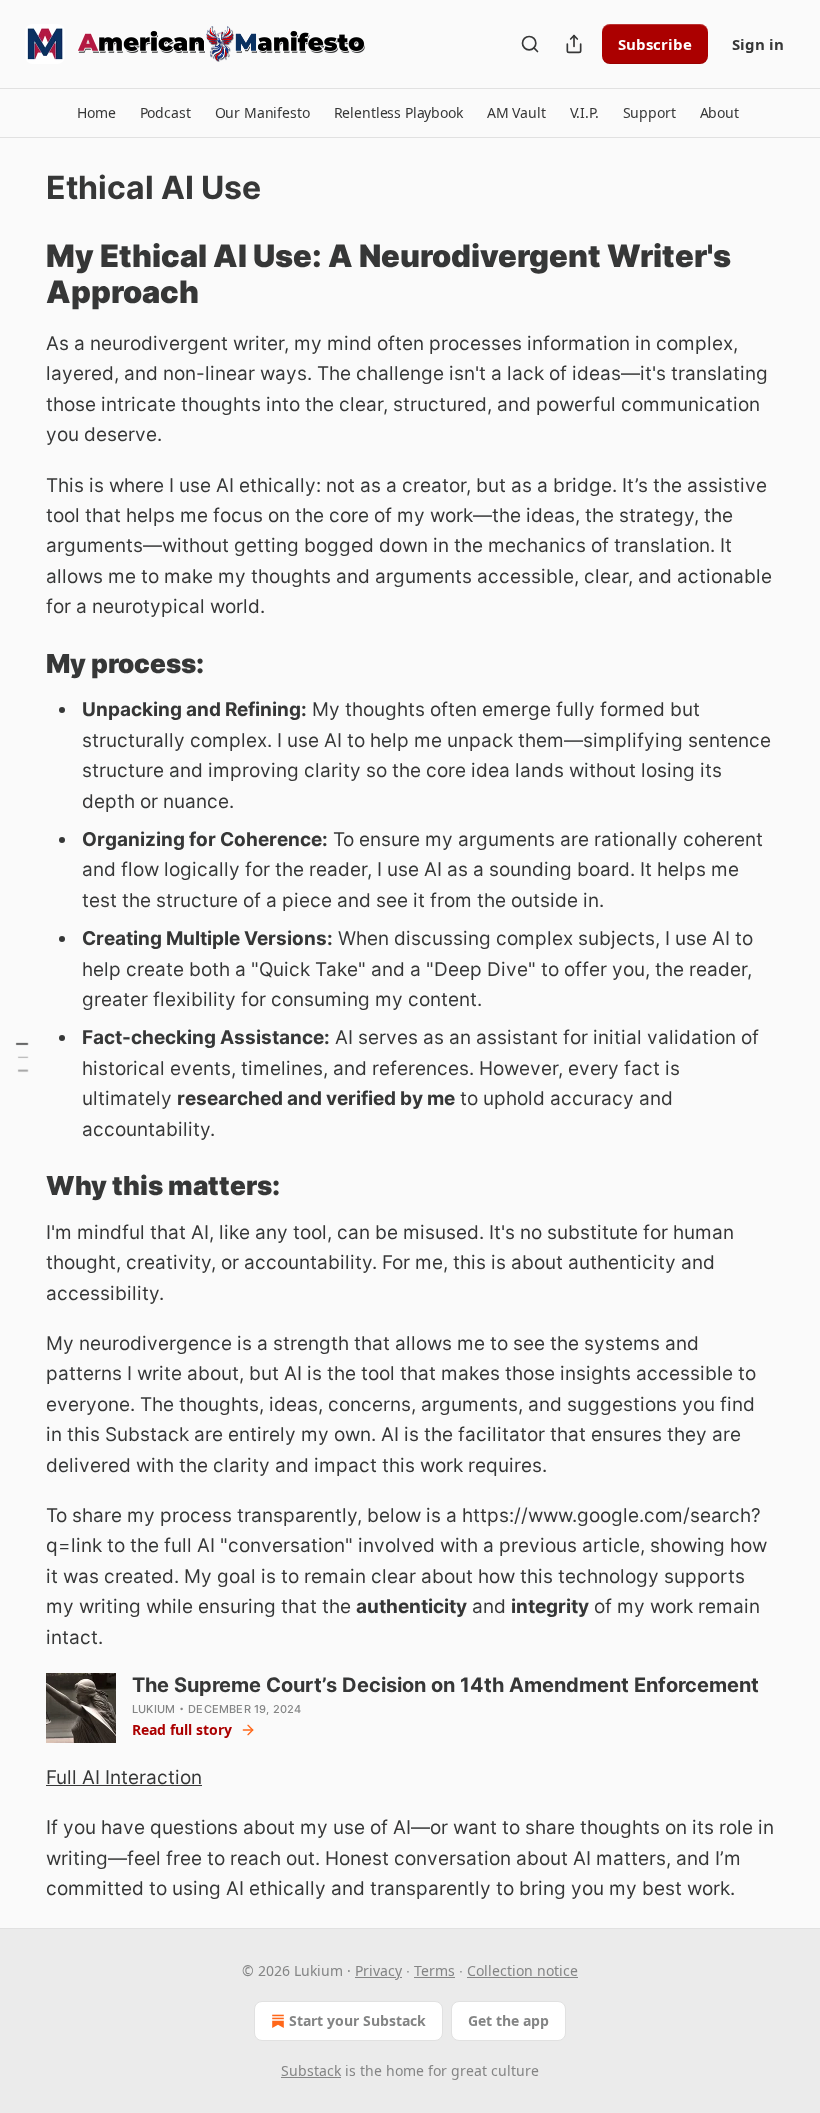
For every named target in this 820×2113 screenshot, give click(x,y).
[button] (96, 113)
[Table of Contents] (22, 1057)
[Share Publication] (574, 44)
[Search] (530, 44)
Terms (434, 1970)
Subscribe (655, 44)
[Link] (18, 274)
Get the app (508, 2020)
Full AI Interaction (124, 1777)
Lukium (153, 1709)
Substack (311, 2070)
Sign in (758, 44)
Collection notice (522, 1970)
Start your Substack (357, 2020)
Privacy (378, 1970)
